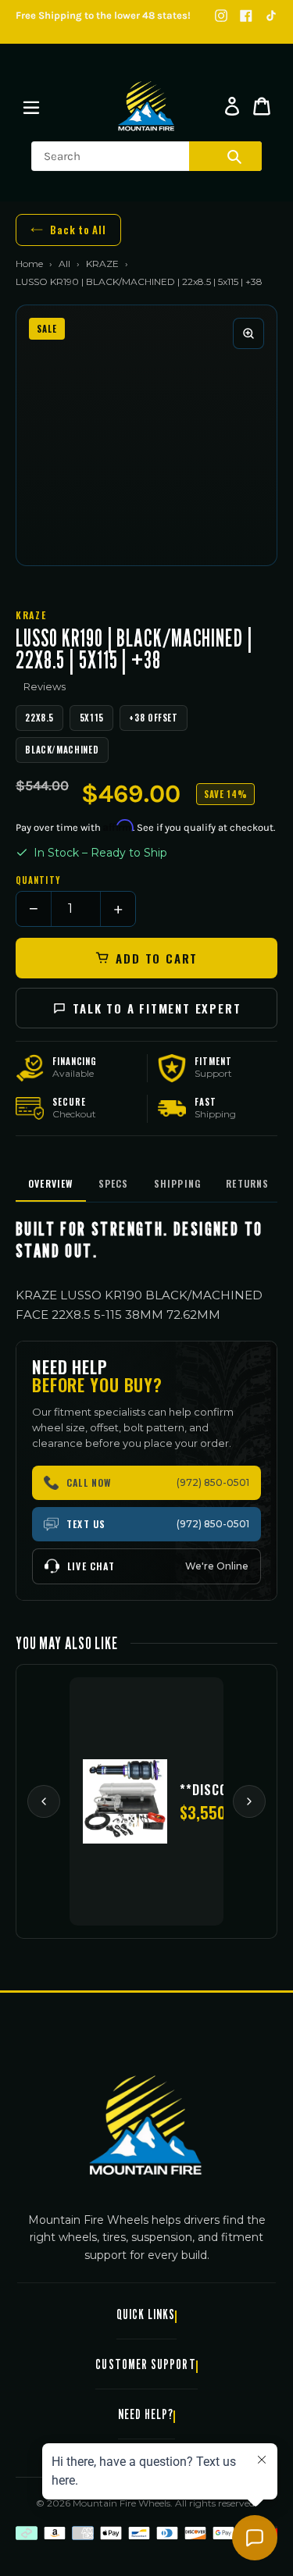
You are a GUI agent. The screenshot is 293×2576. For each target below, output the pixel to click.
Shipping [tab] (178, 1183)
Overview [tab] (51, 1183)
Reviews (45, 686)
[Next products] (249, 1801)
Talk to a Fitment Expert (157, 1008)
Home (29, 264)
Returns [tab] (247, 1183)
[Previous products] (44, 1801)
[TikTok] (271, 16)
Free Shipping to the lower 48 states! (103, 15)
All (64, 264)
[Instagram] (221, 16)
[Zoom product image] (248, 333)
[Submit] (234, 156)
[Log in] (232, 106)
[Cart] (262, 106)
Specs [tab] (114, 1183)
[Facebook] (246, 16)
